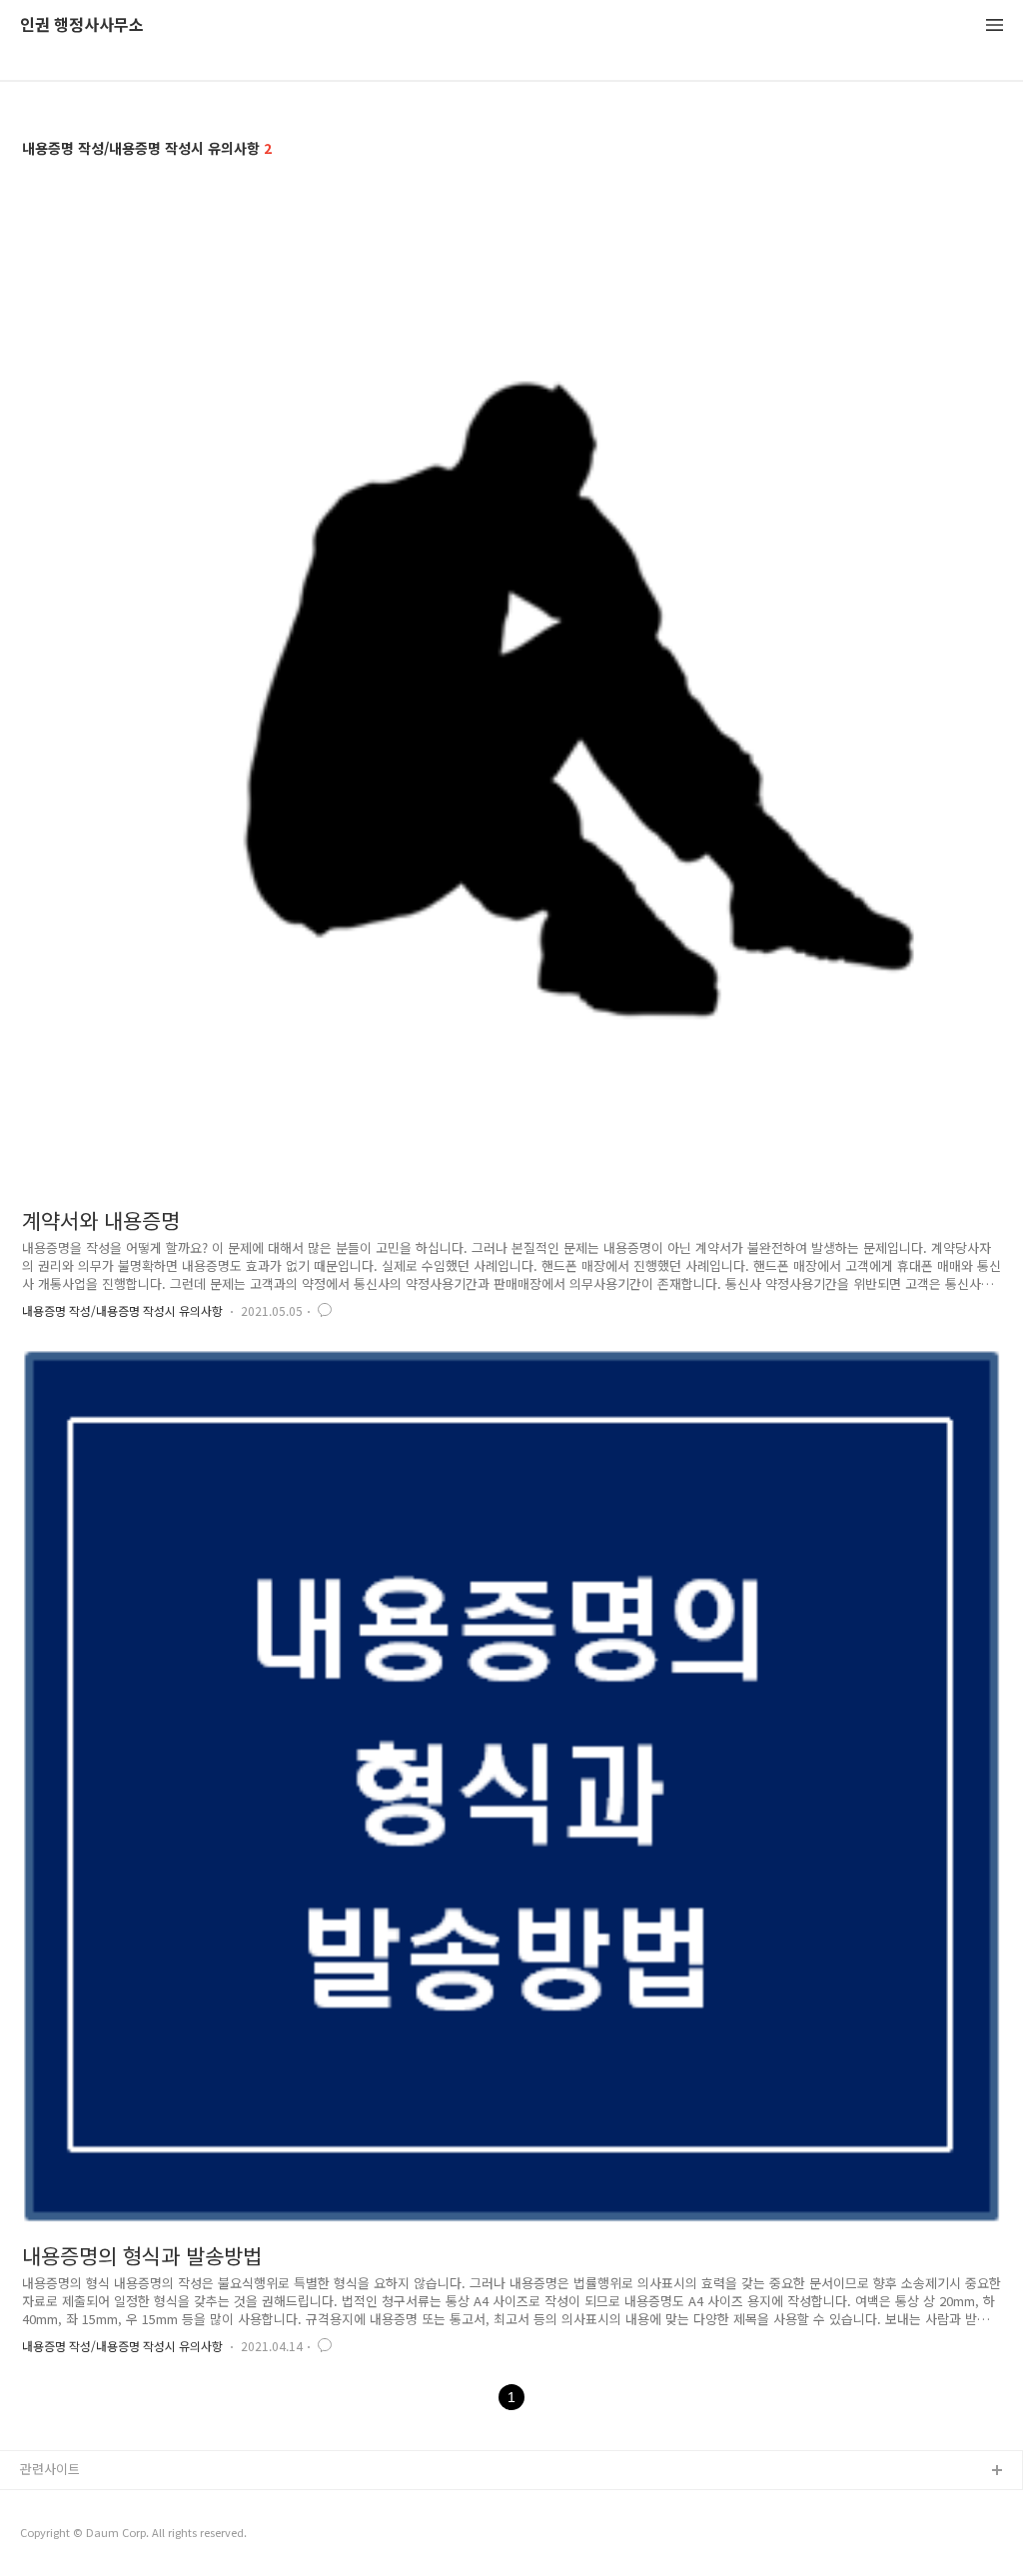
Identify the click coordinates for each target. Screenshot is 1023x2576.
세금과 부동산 (59, 2504)
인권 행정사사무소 (82, 25)
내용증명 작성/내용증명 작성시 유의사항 (122, 1310)
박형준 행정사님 (65, 2536)
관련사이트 (50, 2469)
